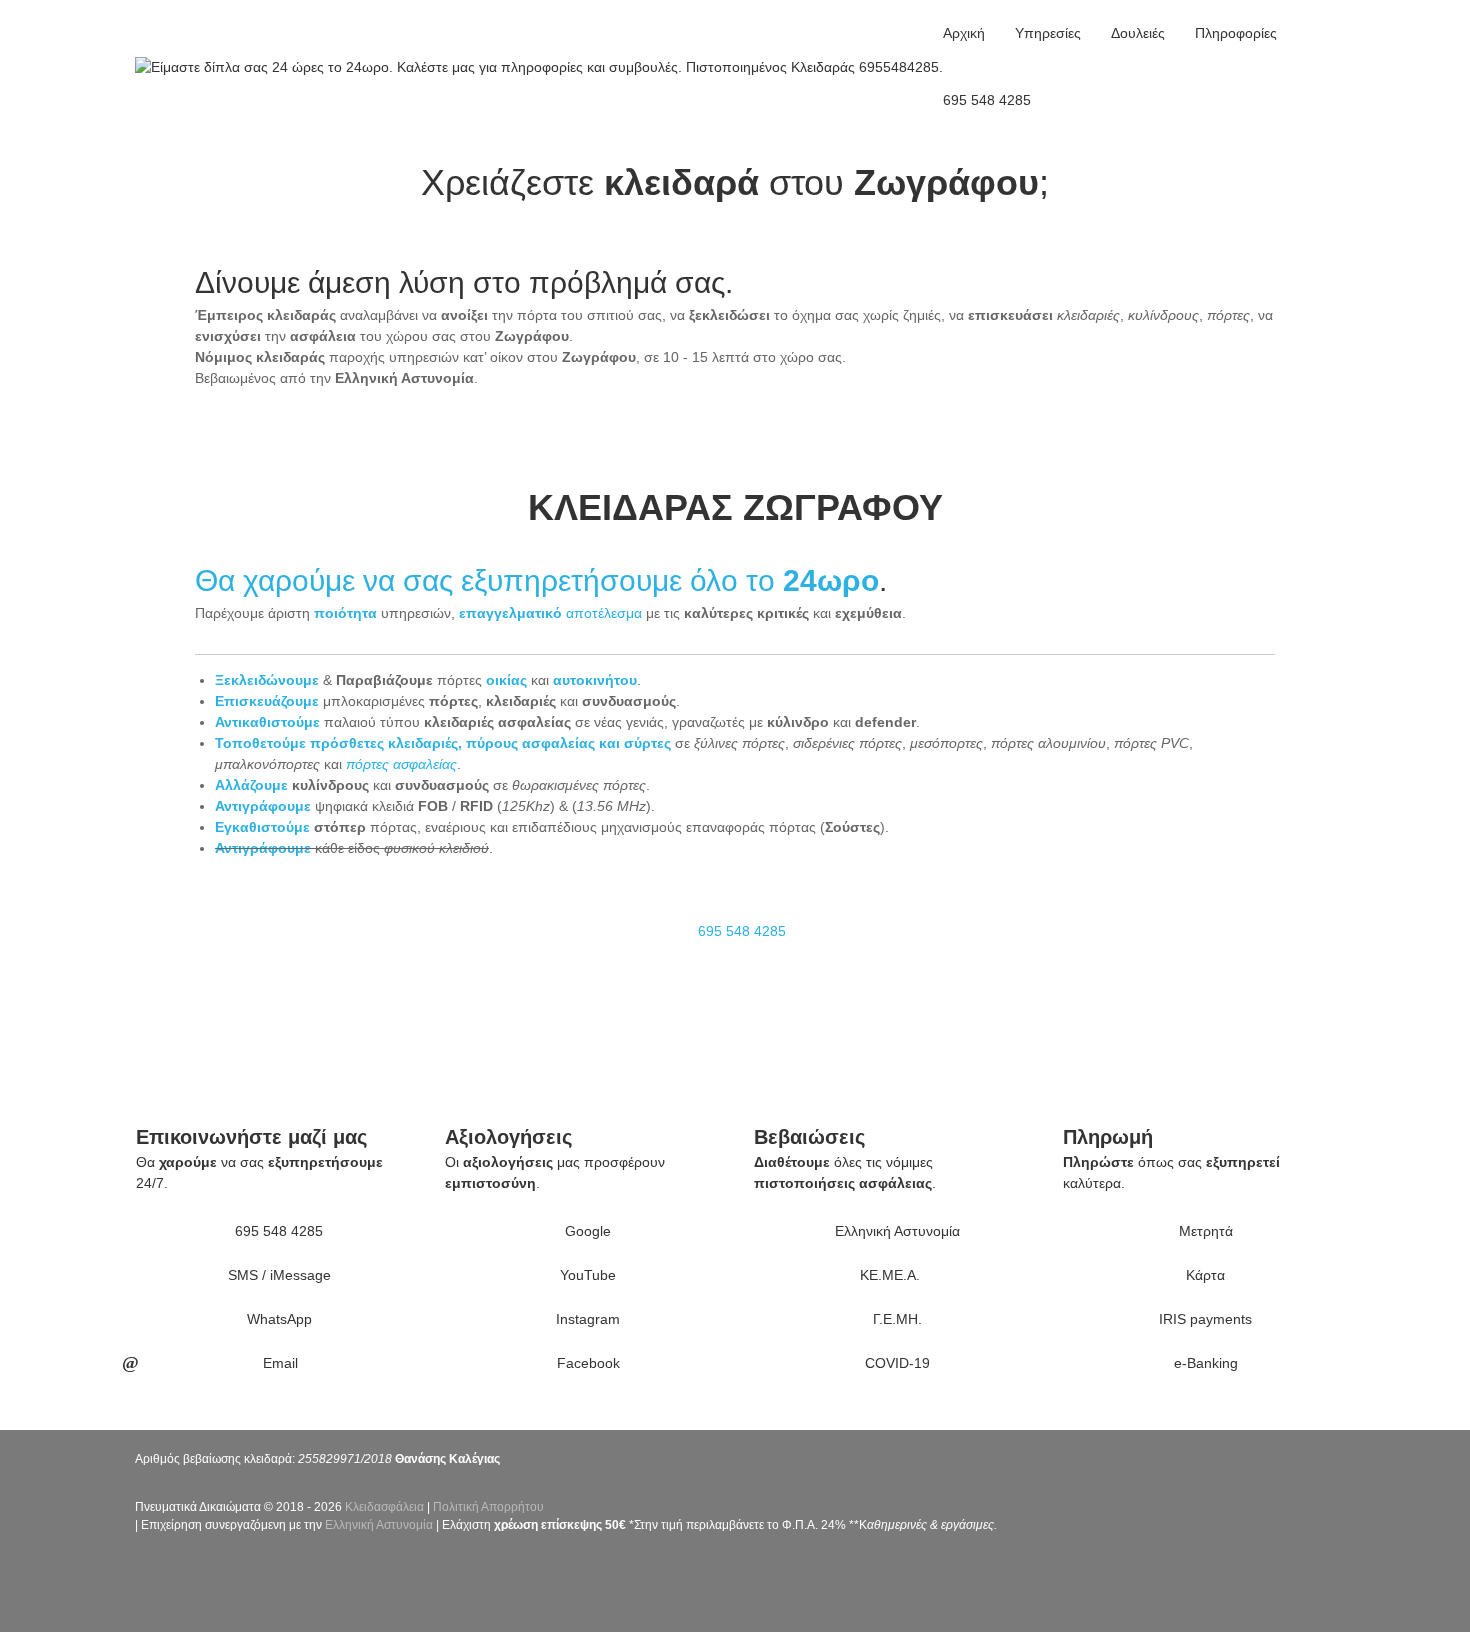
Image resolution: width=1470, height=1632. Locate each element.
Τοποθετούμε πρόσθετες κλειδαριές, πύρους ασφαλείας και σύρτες (443, 743)
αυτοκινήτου (595, 680)
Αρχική (964, 33)
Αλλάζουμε (251, 785)
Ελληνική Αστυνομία (379, 1525)
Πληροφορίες (1236, 33)
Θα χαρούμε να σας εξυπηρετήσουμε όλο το (489, 580)
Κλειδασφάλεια (384, 1507)
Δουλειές (1138, 33)
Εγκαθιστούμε (262, 827)
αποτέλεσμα (550, 613)
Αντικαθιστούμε (267, 722)
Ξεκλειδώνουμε (267, 680)
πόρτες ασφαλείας (401, 764)
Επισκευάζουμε (267, 701)
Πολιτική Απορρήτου (488, 1507)
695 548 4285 (987, 100)
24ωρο (831, 580)
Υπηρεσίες (1048, 33)
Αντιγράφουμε (263, 806)
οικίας (506, 680)
